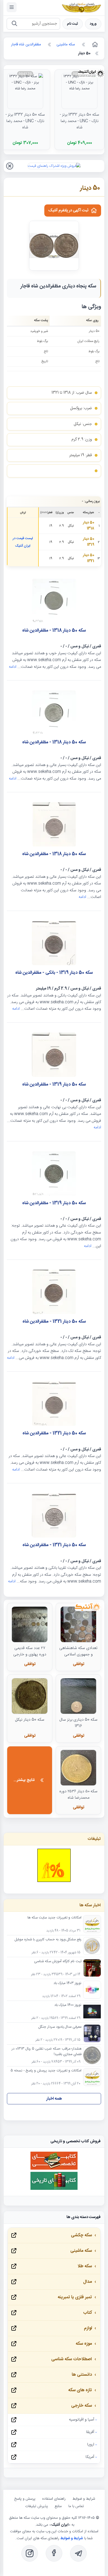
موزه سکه (84, 2344)
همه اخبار (54, 2099)
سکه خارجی (82, 2406)
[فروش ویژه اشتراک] (54, 166)
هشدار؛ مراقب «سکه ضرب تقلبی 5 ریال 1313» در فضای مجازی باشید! (47, 2052)
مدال (88, 2282)
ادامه (13, 667)
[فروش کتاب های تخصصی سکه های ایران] (54, 2169)
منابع (58, 2506)
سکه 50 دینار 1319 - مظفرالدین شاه (54, 1085)
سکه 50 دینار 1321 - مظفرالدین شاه (54, 1322)
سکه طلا (85, 2266)
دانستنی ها (82, 2375)
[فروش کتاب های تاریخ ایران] (54, 2189)
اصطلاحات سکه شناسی (72, 2359)
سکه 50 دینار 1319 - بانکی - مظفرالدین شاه (54, 973)
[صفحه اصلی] (94, 45)
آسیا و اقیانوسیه (82, 2420)
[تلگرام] (78, 2553)
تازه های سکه (80, 2390)
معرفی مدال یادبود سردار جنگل (60, 2027)
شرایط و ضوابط (84, 2499)
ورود (93, 24)
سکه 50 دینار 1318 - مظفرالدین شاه (54, 631)
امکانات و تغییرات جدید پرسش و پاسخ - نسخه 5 (46, 2071)
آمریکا (90, 2457)
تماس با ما (76, 2506)
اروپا (91, 2445)
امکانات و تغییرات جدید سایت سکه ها (54, 1918)
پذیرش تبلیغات (37, 2506)
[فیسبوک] (54, 2553)
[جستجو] (14, 24)
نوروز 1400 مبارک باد (68, 2005)
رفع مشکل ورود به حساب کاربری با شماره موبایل (48, 1940)
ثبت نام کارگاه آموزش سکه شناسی (58, 1962)
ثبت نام (73, 24)
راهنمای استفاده (54, 2499)
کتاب (88, 2313)
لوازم (88, 2328)
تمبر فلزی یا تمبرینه (75, 2297)
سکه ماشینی (81, 2251)
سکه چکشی (81, 2235)
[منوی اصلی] (12, 7)
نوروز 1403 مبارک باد (67, 1983)
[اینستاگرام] (30, 2553)
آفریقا (90, 2432)
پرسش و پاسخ (25, 2499)
